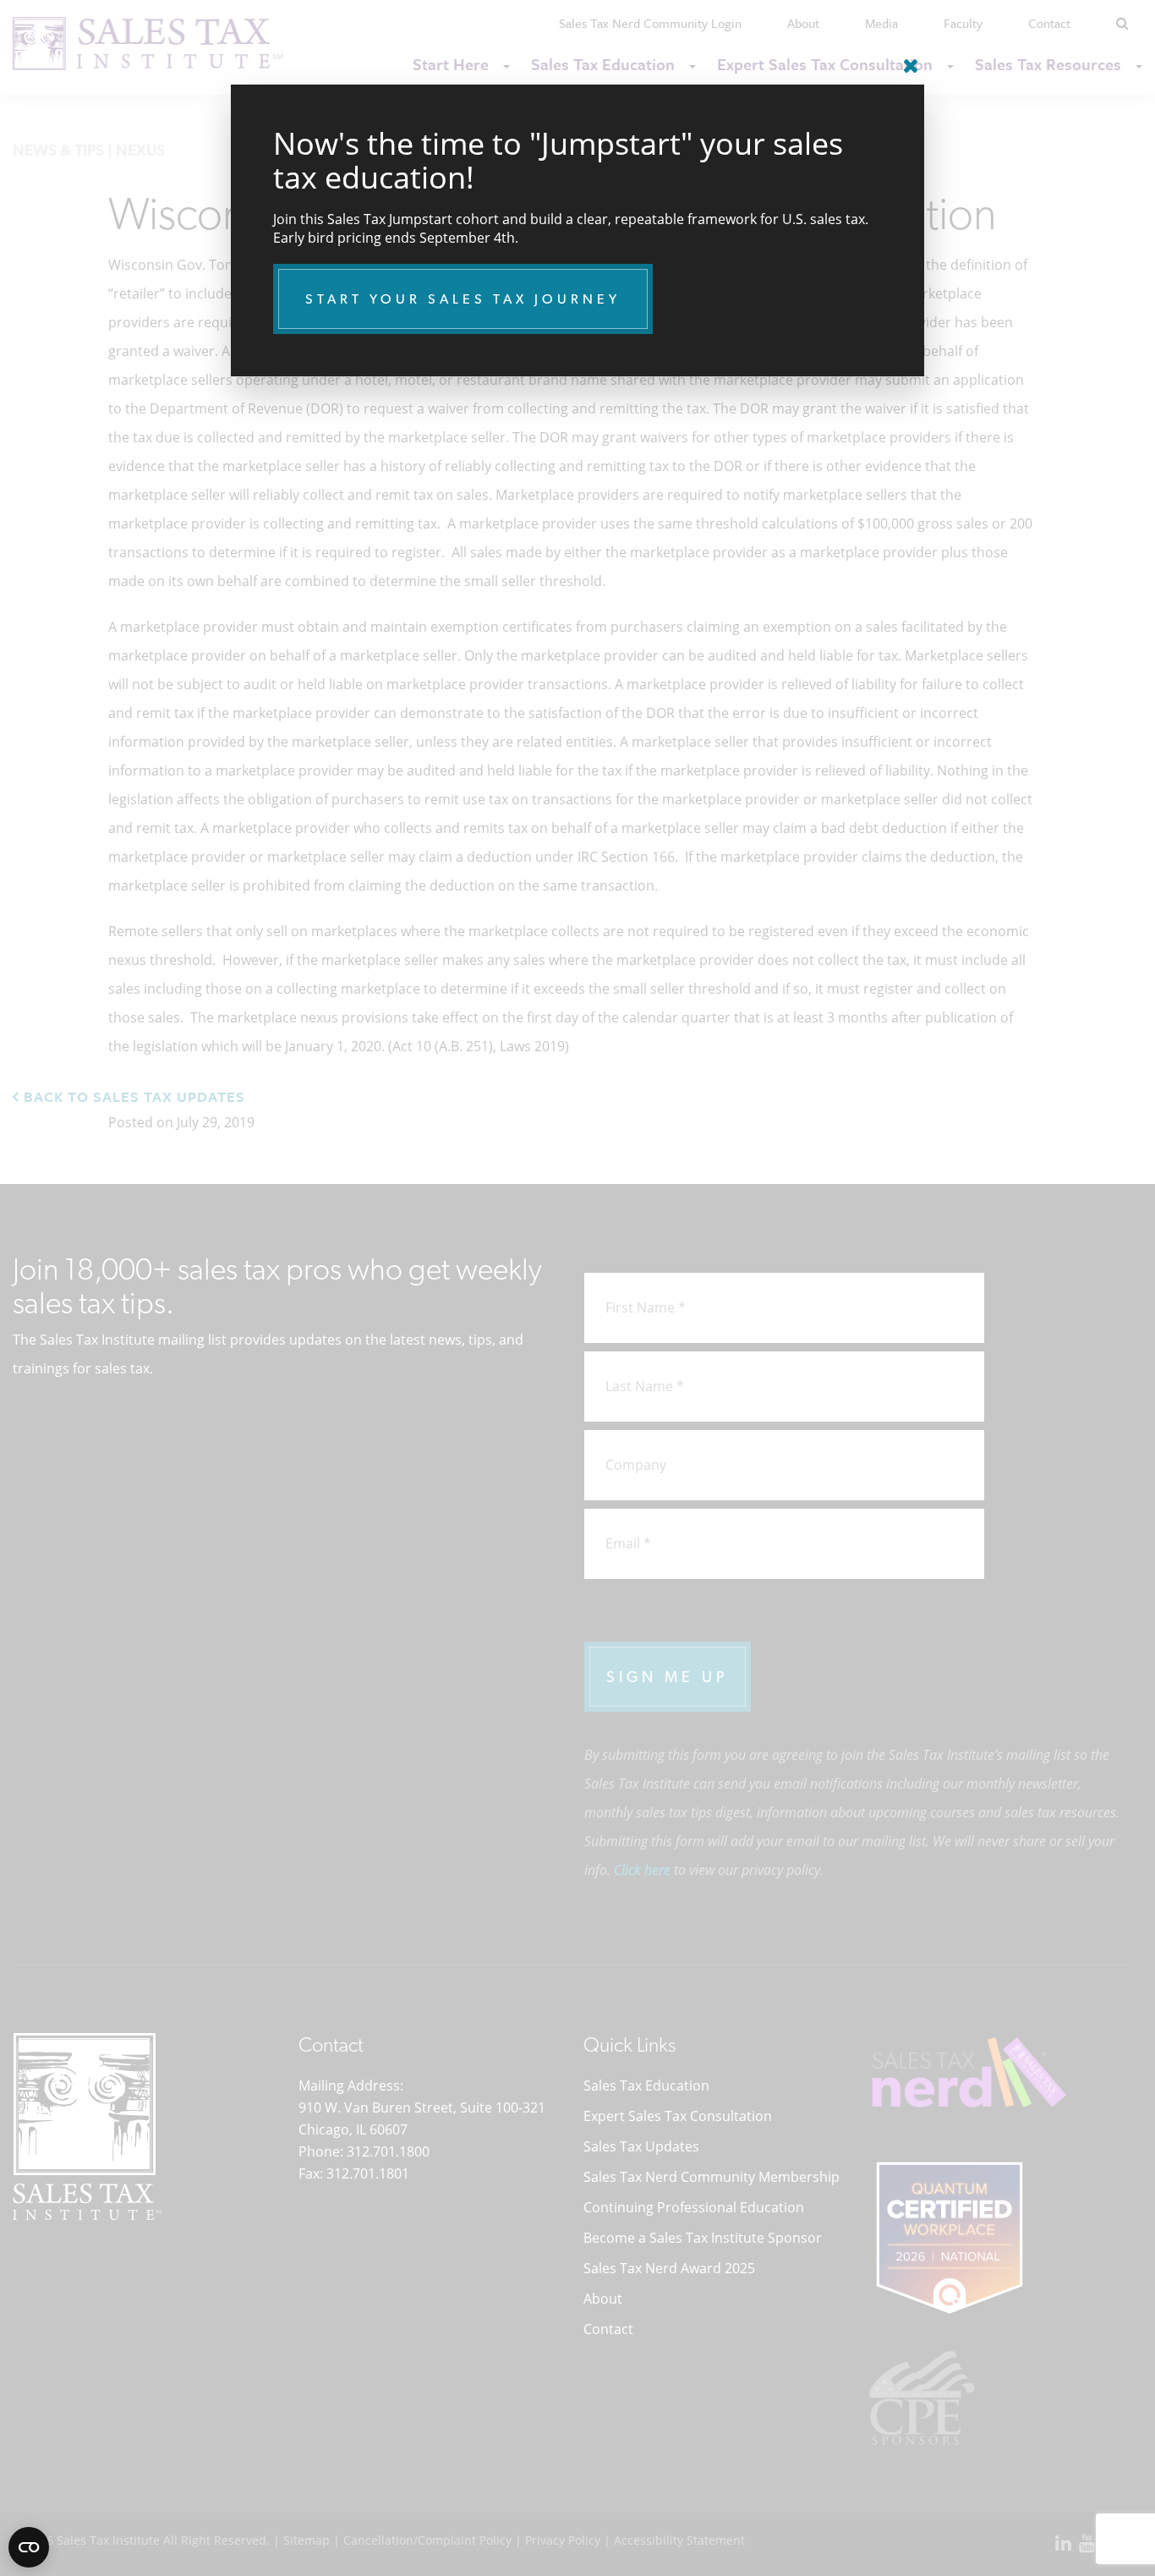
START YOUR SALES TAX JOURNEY (463, 299)
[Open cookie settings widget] (29, 2547)
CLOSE (907, 59)
